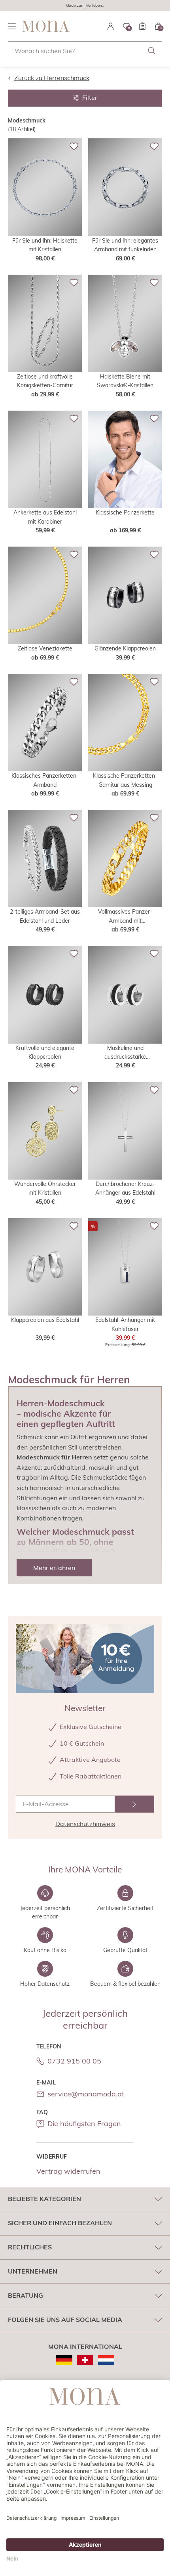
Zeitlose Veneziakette (45, 648)
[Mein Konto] (111, 26)
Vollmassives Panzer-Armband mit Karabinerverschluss (125, 917)
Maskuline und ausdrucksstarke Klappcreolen (125, 1053)
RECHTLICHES (30, 2247)
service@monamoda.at (86, 2094)
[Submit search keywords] (152, 51)
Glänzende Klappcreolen (125, 648)
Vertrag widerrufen (68, 2171)
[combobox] (85, 51)
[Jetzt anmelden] (134, 1804)
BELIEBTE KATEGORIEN (44, 2199)
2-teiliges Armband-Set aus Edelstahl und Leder (45, 916)
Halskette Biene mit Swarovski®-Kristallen (125, 381)
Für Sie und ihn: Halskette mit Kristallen (45, 245)
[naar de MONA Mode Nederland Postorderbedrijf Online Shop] (106, 2360)
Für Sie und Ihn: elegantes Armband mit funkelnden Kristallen (125, 246)
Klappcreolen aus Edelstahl (45, 1320)
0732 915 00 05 (74, 2061)
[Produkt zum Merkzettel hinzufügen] (74, 146)
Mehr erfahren (54, 1568)
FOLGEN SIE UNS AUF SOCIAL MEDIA (65, 2320)
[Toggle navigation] (12, 26)
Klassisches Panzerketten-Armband (45, 780)
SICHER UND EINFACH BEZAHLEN (60, 2223)
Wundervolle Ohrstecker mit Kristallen (45, 1188)
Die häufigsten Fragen (84, 2124)
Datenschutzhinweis (85, 1824)
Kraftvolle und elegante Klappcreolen (45, 1052)
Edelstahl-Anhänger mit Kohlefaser (125, 1324)
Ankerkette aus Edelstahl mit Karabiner (45, 517)
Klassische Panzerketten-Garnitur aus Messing (125, 780)
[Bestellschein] (142, 26)
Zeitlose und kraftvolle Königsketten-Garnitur (45, 381)
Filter (90, 98)
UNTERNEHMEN (33, 2271)
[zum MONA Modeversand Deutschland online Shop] (64, 2360)
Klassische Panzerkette (125, 513)
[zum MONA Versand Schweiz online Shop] (85, 2360)
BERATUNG (25, 2295)
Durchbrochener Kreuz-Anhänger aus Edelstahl (125, 1188)
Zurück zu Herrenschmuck (52, 78)
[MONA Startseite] (46, 26)
